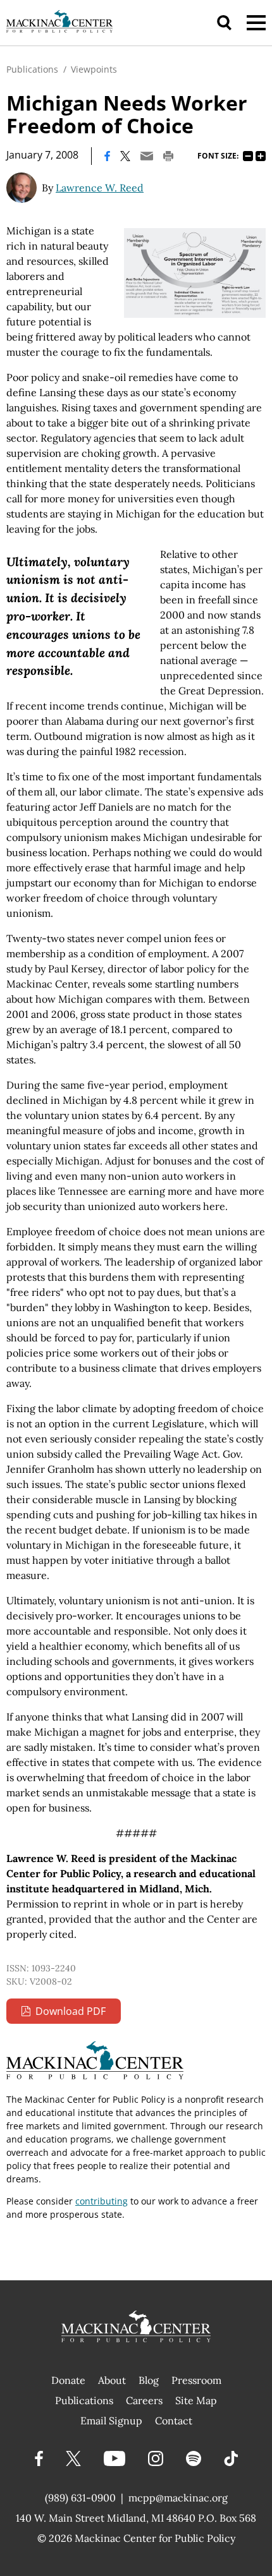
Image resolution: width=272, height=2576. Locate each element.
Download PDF (71, 2011)
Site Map (196, 2400)
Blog (149, 2380)
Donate (68, 2380)
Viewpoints (94, 69)
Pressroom (196, 2380)
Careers (144, 2400)
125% (261, 156)
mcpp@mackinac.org (178, 2498)
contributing (102, 2201)
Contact (174, 2421)
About (112, 2380)
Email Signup (111, 2421)
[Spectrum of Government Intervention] (195, 273)
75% (248, 156)
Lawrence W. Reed (100, 188)
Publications (32, 69)
